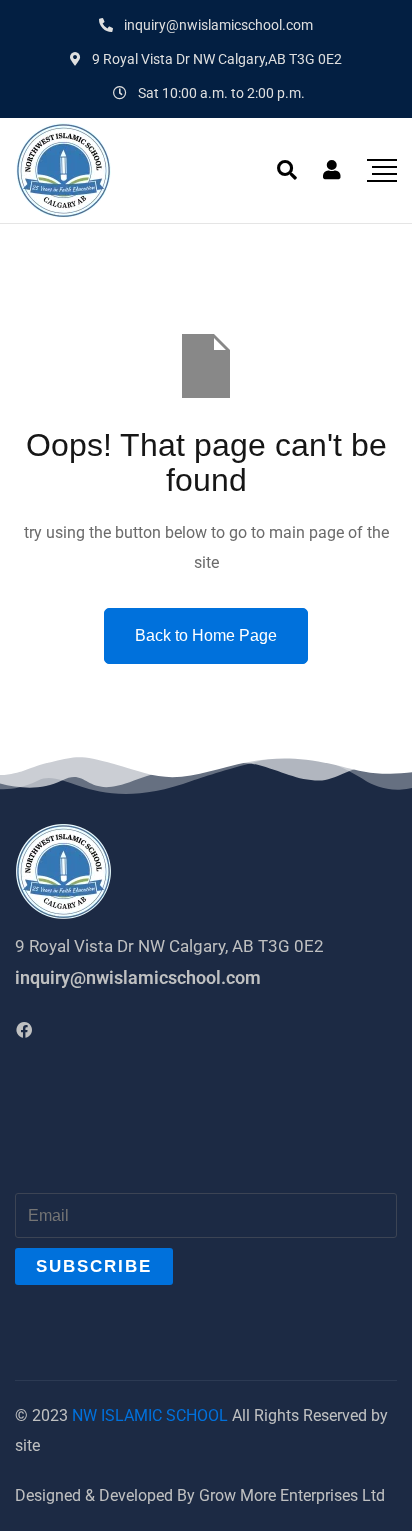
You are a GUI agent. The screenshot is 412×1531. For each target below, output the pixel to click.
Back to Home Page (206, 635)
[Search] (287, 170)
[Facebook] (24, 1030)
